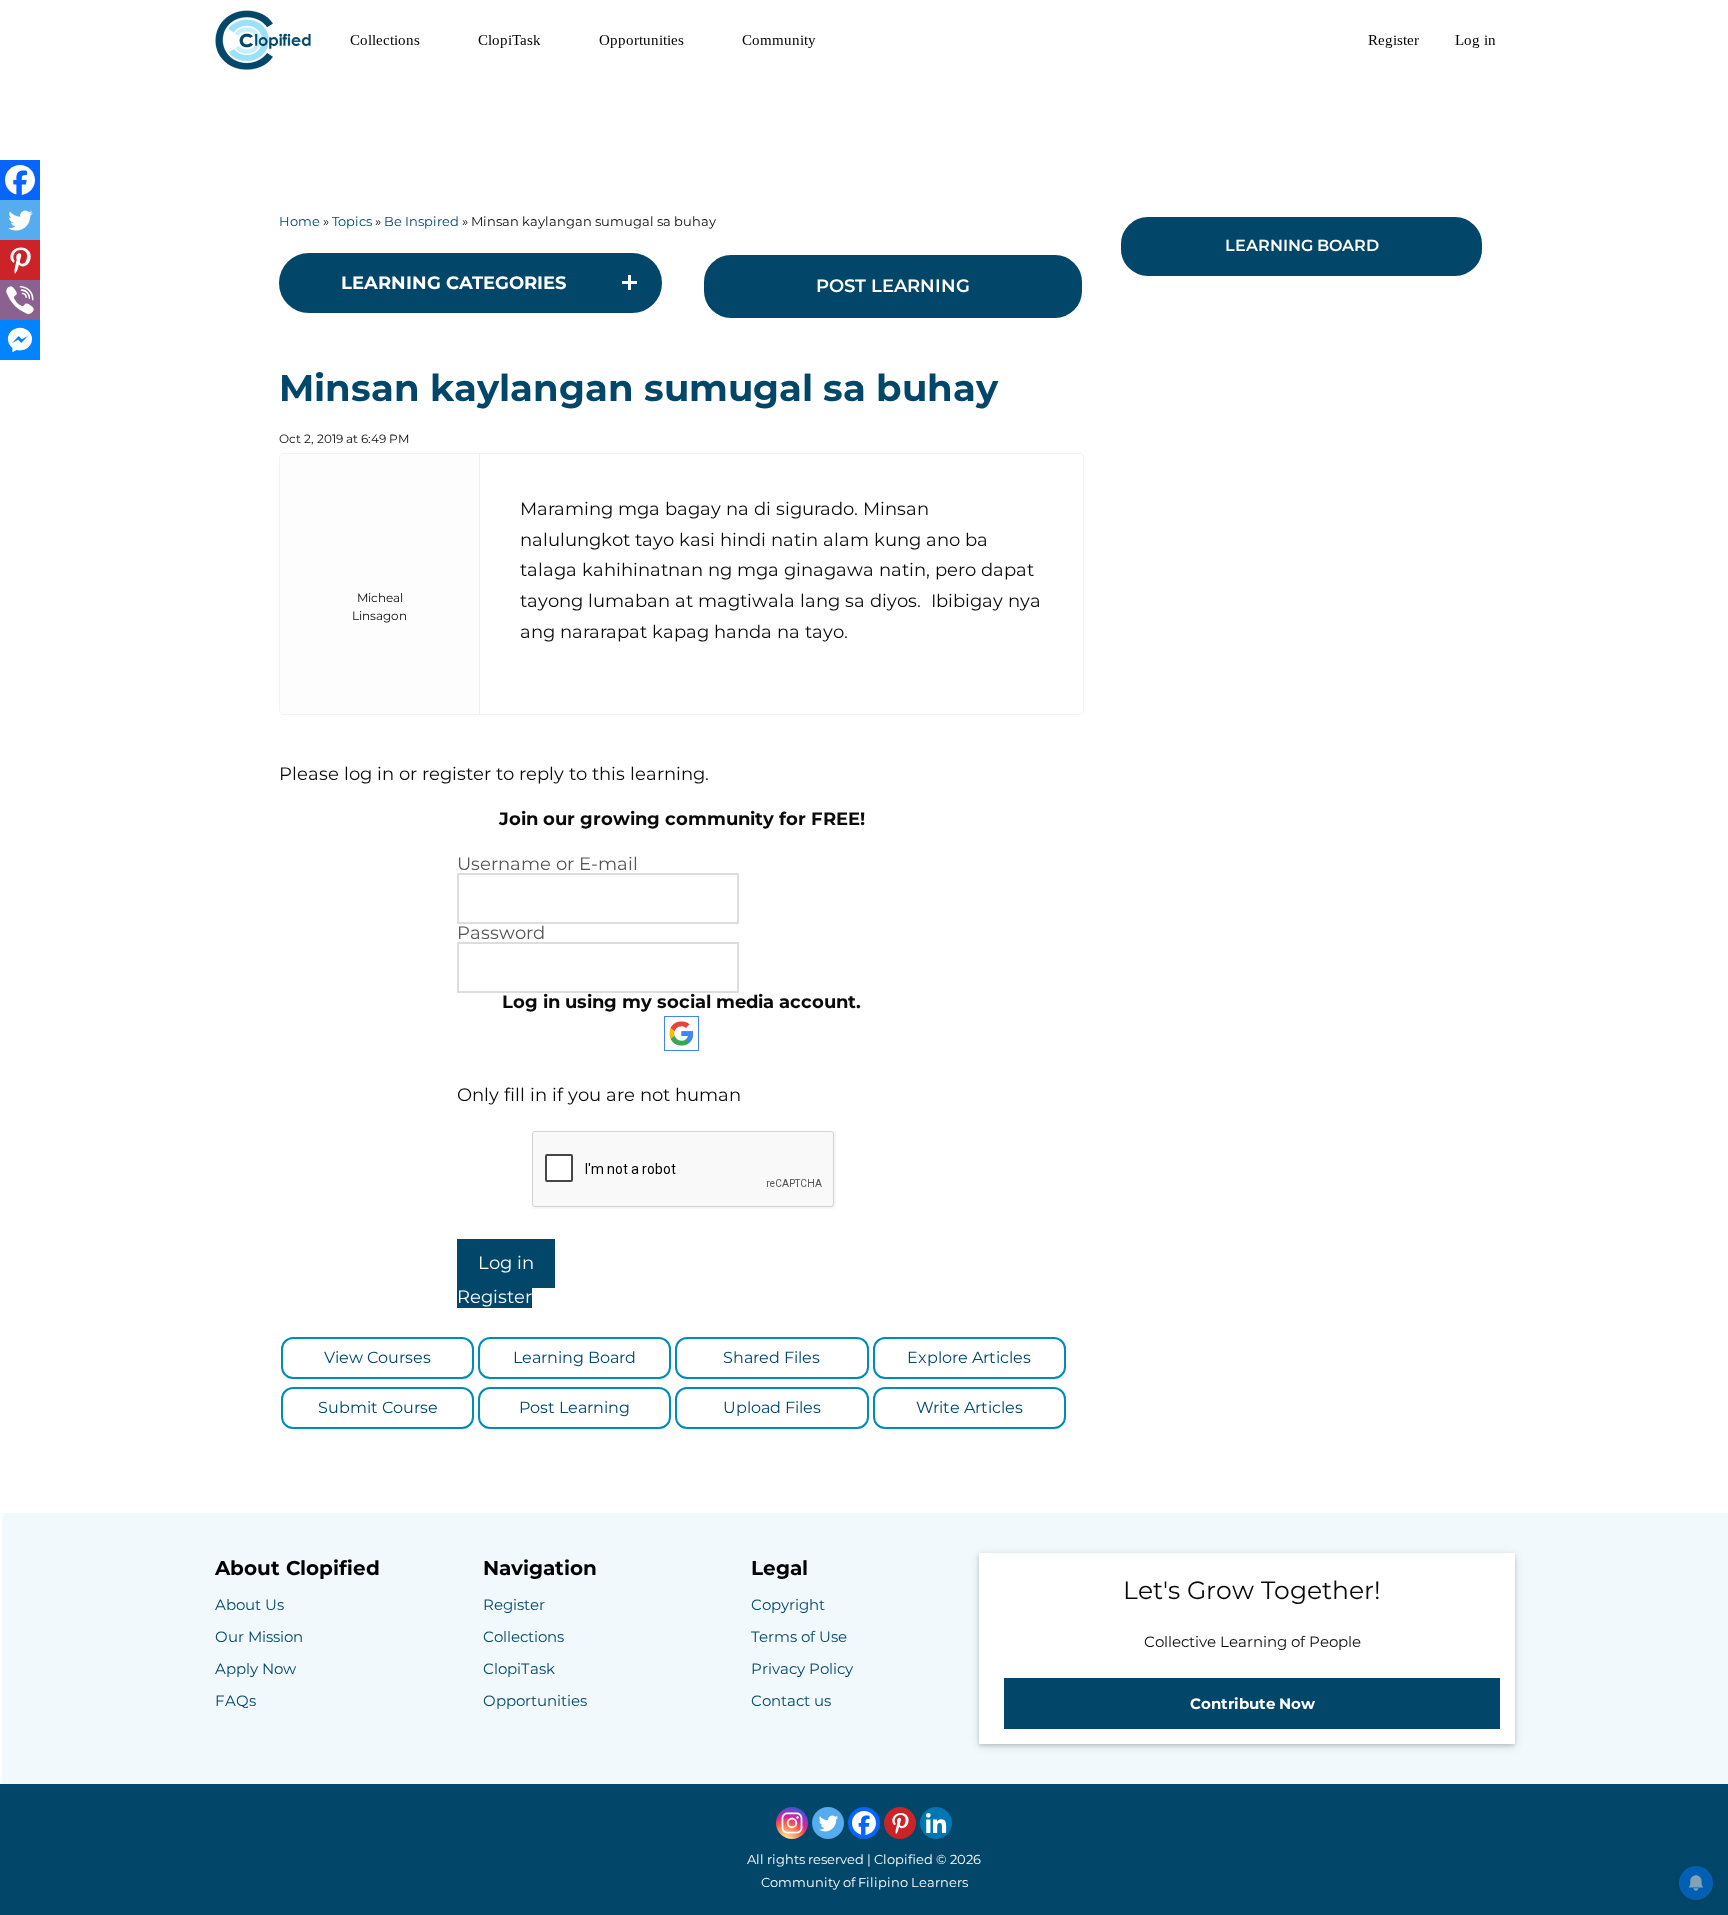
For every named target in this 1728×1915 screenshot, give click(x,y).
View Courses (377, 1357)
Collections (385, 40)
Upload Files (772, 1407)
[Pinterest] (20, 260)
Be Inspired (421, 221)
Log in (1475, 40)
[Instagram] (792, 1823)
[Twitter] (20, 220)
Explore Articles (969, 1357)
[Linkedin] (936, 1823)
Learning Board (574, 1357)
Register (1393, 40)
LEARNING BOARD (1302, 245)
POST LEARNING (893, 286)
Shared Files (771, 1357)
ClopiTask (509, 40)
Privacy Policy (802, 1668)
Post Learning (574, 1407)
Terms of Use (799, 1636)
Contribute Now (1252, 1703)
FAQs (235, 1700)
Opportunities (641, 40)
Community (779, 40)
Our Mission (259, 1636)
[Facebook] (20, 180)
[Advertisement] (864, 125)
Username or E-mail (547, 864)
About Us (249, 1604)
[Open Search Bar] (1322, 40)
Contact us (791, 1700)
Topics (352, 221)
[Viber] (20, 300)
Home (299, 221)
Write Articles (969, 1407)
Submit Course (378, 1407)
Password (501, 933)
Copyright (788, 1604)
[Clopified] (268, 40)
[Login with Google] (681, 1033)
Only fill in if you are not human (599, 1095)
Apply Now (255, 1668)
